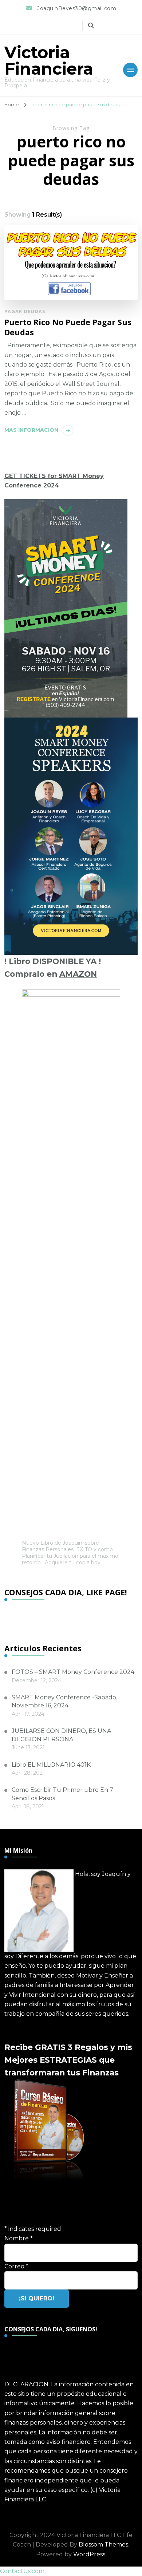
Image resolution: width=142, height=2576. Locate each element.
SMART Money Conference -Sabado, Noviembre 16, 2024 (64, 1701)
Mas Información (31, 430)
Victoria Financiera (49, 60)
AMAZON (78, 974)
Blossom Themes (103, 2545)
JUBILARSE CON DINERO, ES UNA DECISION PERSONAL (61, 1735)
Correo (16, 2266)
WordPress (89, 2554)
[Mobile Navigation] (130, 70)
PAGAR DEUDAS (25, 311)
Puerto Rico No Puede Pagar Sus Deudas (68, 327)
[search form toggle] (91, 26)
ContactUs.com (22, 2571)
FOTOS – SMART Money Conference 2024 (73, 1672)
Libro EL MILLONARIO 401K (51, 1765)
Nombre (19, 2238)
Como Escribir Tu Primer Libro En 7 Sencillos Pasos (62, 1794)
